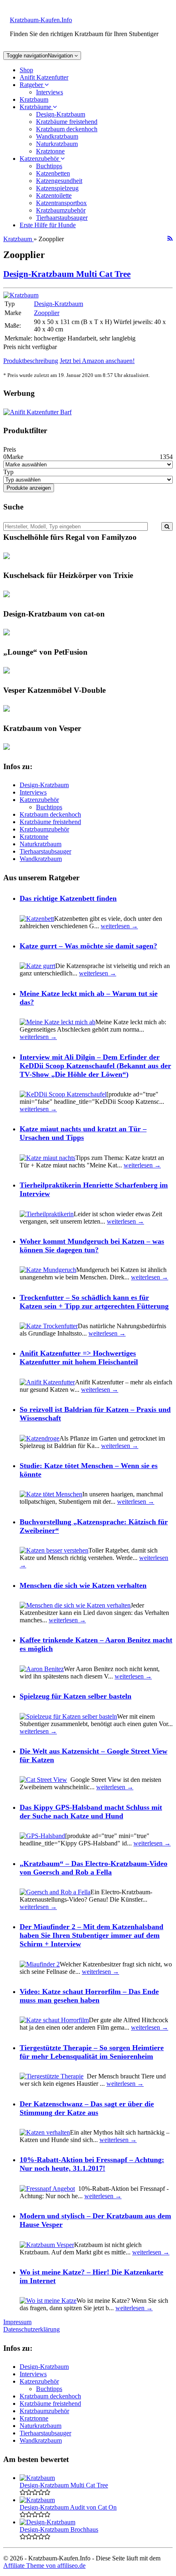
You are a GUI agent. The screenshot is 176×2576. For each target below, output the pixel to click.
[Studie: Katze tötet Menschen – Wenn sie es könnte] (51, 1494)
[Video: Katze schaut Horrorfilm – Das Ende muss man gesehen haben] (54, 2020)
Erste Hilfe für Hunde (48, 225)
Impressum (17, 2322)
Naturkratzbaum (57, 144)
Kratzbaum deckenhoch (67, 129)
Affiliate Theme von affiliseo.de (44, 2566)
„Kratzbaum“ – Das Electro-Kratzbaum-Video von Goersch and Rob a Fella (94, 1868)
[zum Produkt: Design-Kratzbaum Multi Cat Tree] (21, 295)
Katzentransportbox (61, 203)
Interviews (50, 92)
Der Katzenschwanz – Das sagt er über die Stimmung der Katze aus (87, 2108)
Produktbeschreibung (31, 361)
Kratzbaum (34, 99)
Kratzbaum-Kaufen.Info (41, 20)
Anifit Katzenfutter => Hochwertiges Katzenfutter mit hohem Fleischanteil (79, 1358)
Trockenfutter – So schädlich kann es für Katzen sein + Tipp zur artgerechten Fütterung (94, 1302)
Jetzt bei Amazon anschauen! (97, 361)
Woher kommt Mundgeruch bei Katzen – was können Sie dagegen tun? (92, 1246)
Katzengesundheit (59, 181)
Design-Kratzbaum (61, 114)
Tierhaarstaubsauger (62, 218)
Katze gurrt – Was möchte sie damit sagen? (88, 946)
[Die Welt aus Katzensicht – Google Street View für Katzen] (43, 1780)
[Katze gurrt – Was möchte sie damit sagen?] (37, 966)
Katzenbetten (53, 173)
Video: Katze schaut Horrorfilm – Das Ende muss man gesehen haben (89, 1996)
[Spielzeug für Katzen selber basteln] (68, 1716)
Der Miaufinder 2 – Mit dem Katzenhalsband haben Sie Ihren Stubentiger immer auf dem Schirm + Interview (91, 1935)
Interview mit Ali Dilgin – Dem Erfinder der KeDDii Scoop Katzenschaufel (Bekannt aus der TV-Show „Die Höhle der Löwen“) (95, 1066)
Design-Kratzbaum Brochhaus (59, 2529)
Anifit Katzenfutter (44, 77)
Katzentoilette (54, 195)
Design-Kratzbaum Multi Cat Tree (67, 274)
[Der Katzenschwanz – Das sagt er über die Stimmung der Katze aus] (45, 2132)
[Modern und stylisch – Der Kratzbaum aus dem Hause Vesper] (47, 2245)
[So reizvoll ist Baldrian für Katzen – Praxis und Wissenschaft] (39, 1438)
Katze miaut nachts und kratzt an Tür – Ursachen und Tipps (83, 1133)
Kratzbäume (36, 107)
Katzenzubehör (40, 159)
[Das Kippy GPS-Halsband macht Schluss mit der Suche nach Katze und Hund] (42, 1836)
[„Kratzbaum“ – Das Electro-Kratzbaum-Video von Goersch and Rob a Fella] (55, 1892)
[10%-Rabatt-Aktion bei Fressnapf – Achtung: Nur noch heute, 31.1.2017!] (47, 2189)
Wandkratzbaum (57, 136)
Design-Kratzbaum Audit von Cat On (68, 2507)
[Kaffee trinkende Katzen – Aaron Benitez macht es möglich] (42, 1669)
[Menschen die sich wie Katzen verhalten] (75, 1605)
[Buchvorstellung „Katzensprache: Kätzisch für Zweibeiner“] (54, 1550)
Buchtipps (49, 166)
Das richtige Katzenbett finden (68, 898)
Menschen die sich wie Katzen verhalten (83, 1585)
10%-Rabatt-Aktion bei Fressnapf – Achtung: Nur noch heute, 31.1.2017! (92, 2164)
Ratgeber (32, 85)
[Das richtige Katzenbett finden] (37, 919)
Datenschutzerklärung (32, 2329)
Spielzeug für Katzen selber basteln (76, 1696)
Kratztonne (50, 151)
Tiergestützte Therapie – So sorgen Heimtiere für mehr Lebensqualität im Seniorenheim (92, 2052)
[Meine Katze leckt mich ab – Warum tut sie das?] (58, 1022)
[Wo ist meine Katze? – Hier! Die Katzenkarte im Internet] (48, 2301)
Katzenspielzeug (57, 188)
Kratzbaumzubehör (61, 210)
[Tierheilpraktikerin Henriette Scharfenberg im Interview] (47, 1214)
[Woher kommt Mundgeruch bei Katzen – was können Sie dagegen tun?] (48, 1270)
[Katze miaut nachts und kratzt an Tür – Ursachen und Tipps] (47, 1158)
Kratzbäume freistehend (67, 122)
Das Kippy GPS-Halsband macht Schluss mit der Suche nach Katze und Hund (91, 1812)
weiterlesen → (119, 926)
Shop (26, 70)
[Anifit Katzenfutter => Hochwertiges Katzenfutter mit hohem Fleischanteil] (47, 1382)
